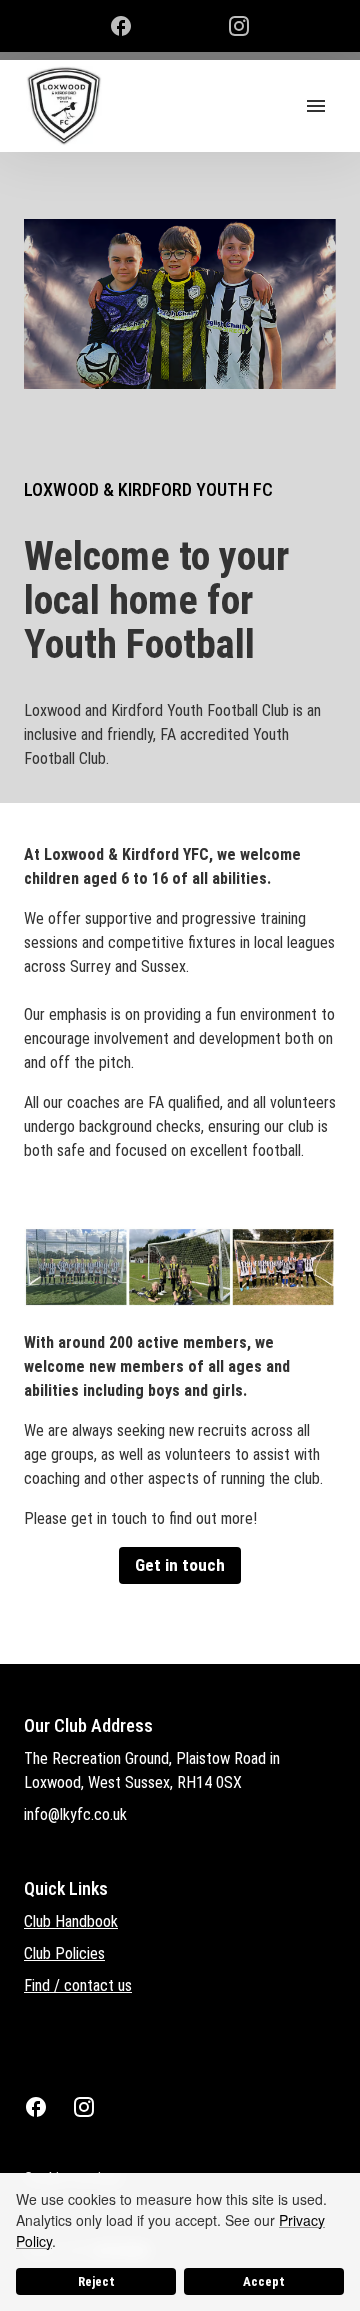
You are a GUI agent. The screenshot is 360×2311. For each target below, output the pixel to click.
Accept (264, 2281)
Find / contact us (78, 1985)
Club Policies (64, 1953)
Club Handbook (71, 1921)
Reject (96, 2281)
